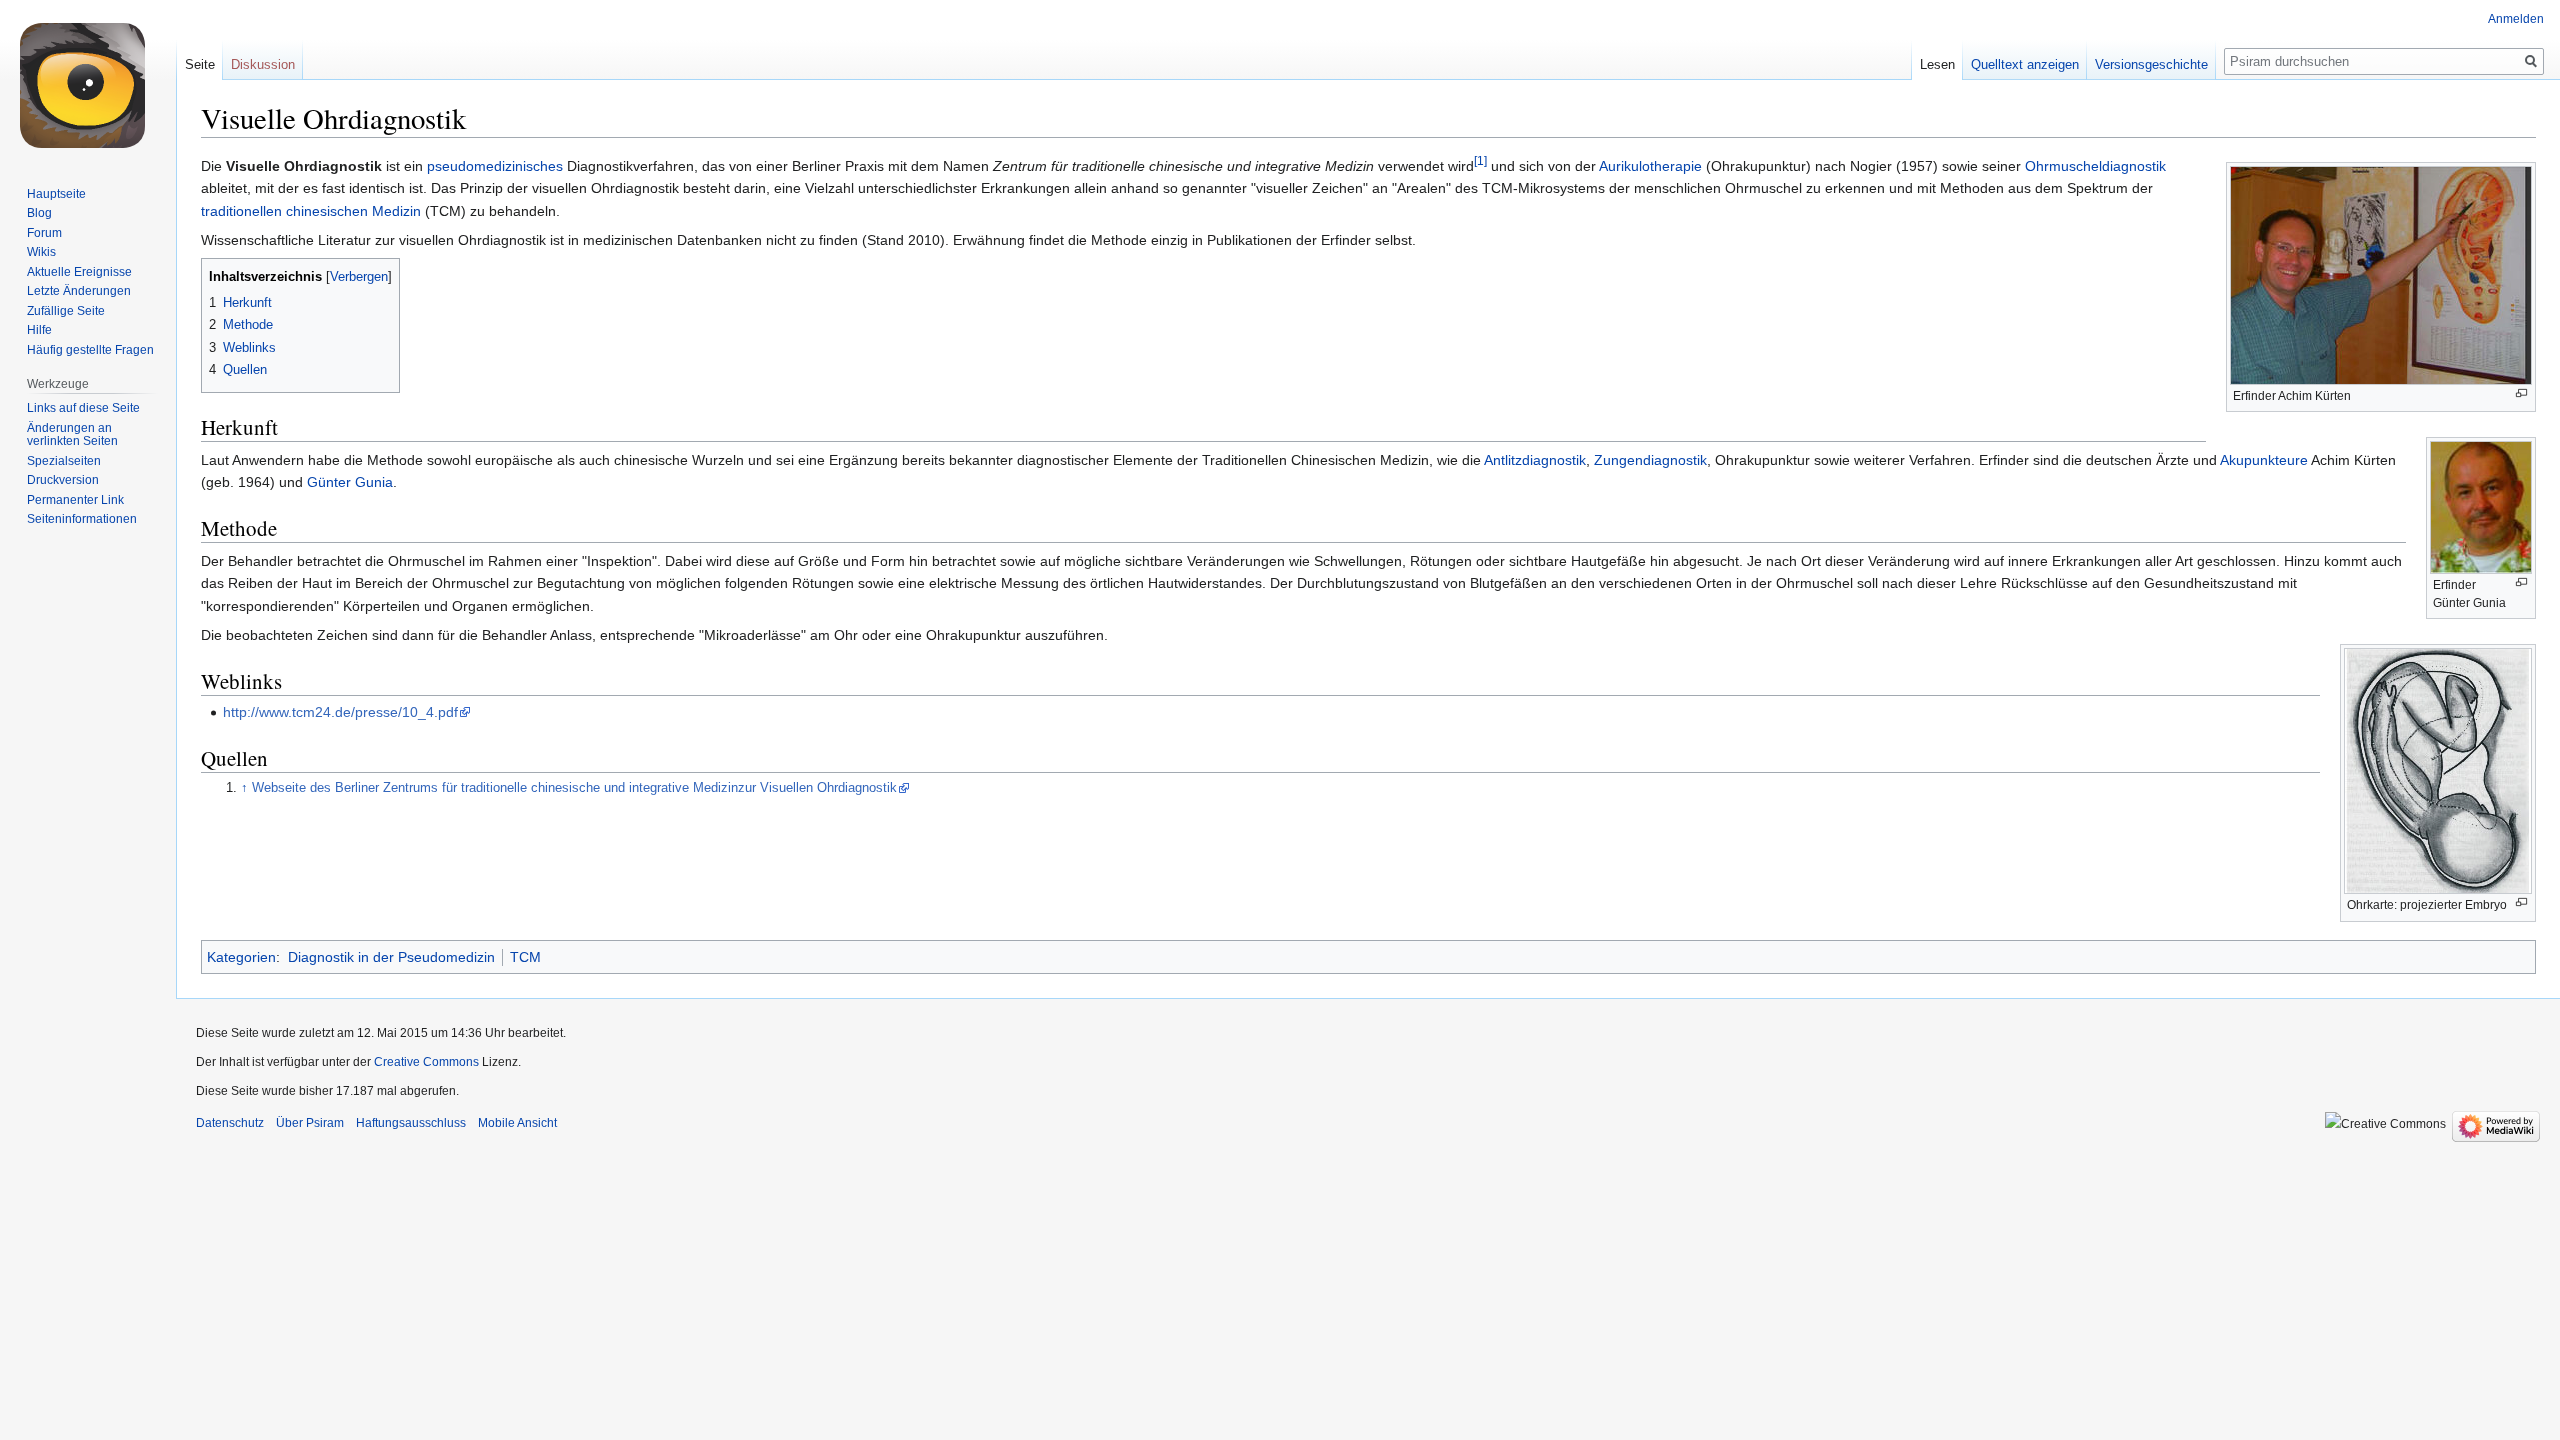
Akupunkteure (2264, 460)
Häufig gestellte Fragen (90, 350)
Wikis (41, 252)
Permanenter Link (75, 500)
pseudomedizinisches (495, 166)
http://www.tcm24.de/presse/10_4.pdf (340, 712)
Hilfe (39, 330)
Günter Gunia (350, 482)
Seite (200, 64)
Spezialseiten (64, 461)
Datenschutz (230, 1123)
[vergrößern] (2521, 393)
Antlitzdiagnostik (1535, 460)
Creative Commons (426, 1062)
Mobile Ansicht (517, 1123)
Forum (44, 233)
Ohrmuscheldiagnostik (2095, 166)
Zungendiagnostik (1650, 460)
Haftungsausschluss (411, 1123)
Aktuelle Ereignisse (79, 272)
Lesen (1937, 64)
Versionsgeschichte (2151, 64)
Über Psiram (310, 1123)
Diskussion (263, 64)
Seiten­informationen (82, 519)
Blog (39, 213)
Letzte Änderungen (79, 291)
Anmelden (2516, 19)
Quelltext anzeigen (2025, 64)
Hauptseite (56, 194)
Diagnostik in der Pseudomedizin (391, 957)
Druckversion (63, 480)
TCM (525, 957)
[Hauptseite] (88, 80)
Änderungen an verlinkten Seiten (72, 435)
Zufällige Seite (66, 311)
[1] (1480, 160)
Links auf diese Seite (83, 408)
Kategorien (241, 957)
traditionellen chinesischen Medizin (311, 211)
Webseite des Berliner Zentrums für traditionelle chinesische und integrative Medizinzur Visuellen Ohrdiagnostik (574, 788)
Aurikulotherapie (1650, 166)
